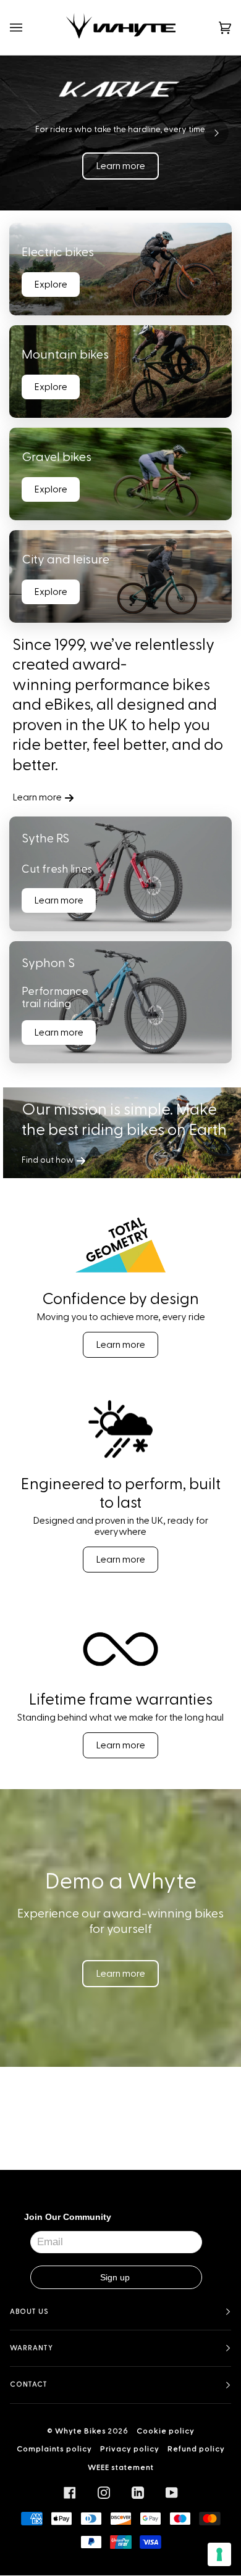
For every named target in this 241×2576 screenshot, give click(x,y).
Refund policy (196, 2449)
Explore (51, 285)
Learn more (120, 166)
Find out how (48, 1161)
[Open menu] (28, 27)
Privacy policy (130, 2449)
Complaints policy (54, 2449)
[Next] (216, 133)
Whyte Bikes (81, 2431)
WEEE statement (121, 2467)
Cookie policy (166, 2431)
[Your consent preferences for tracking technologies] (219, 2554)
